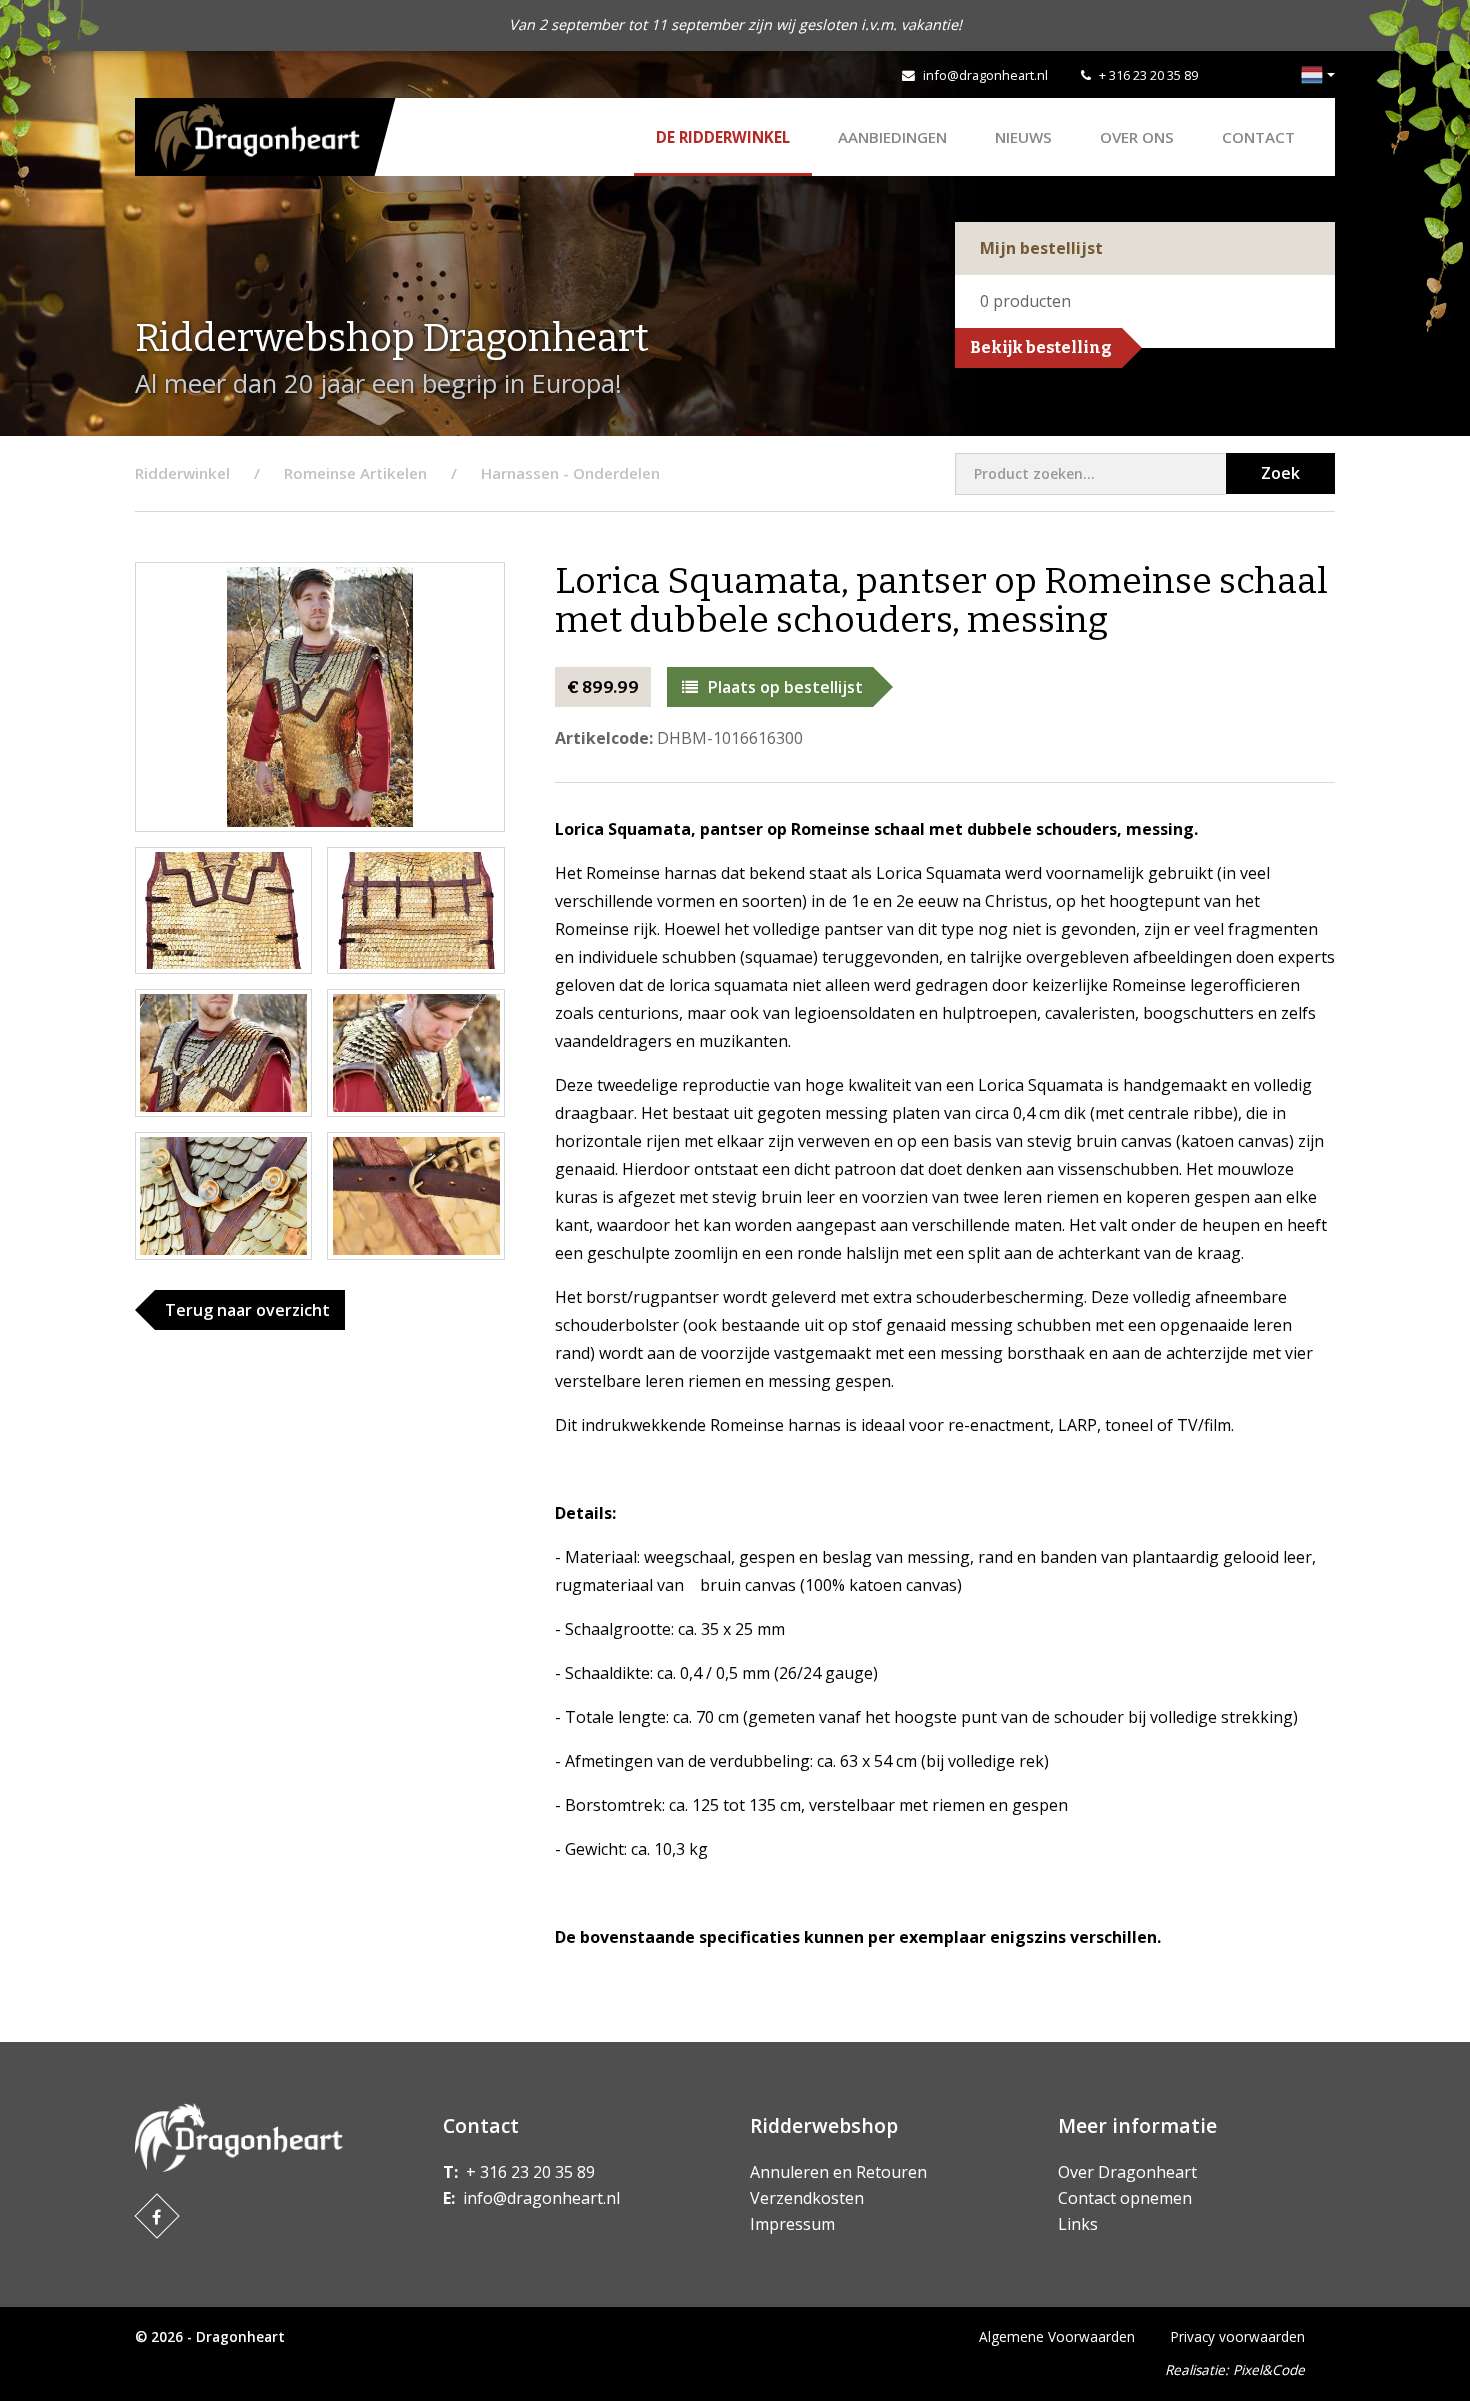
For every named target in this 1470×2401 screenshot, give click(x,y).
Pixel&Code (1269, 2369)
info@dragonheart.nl (985, 75)
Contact (1258, 137)
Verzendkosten (807, 2198)
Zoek (1280, 473)
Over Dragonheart (1127, 2172)
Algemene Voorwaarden (1057, 2336)
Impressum (792, 2224)
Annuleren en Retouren (838, 2172)
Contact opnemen (1125, 2198)
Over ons (1137, 137)
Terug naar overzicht (247, 1310)
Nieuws (1023, 137)
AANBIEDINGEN (892, 137)
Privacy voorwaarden (1238, 2336)
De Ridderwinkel (723, 137)
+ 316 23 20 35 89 (1148, 75)
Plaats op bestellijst (785, 687)
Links (1078, 2224)
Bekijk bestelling (1041, 347)
